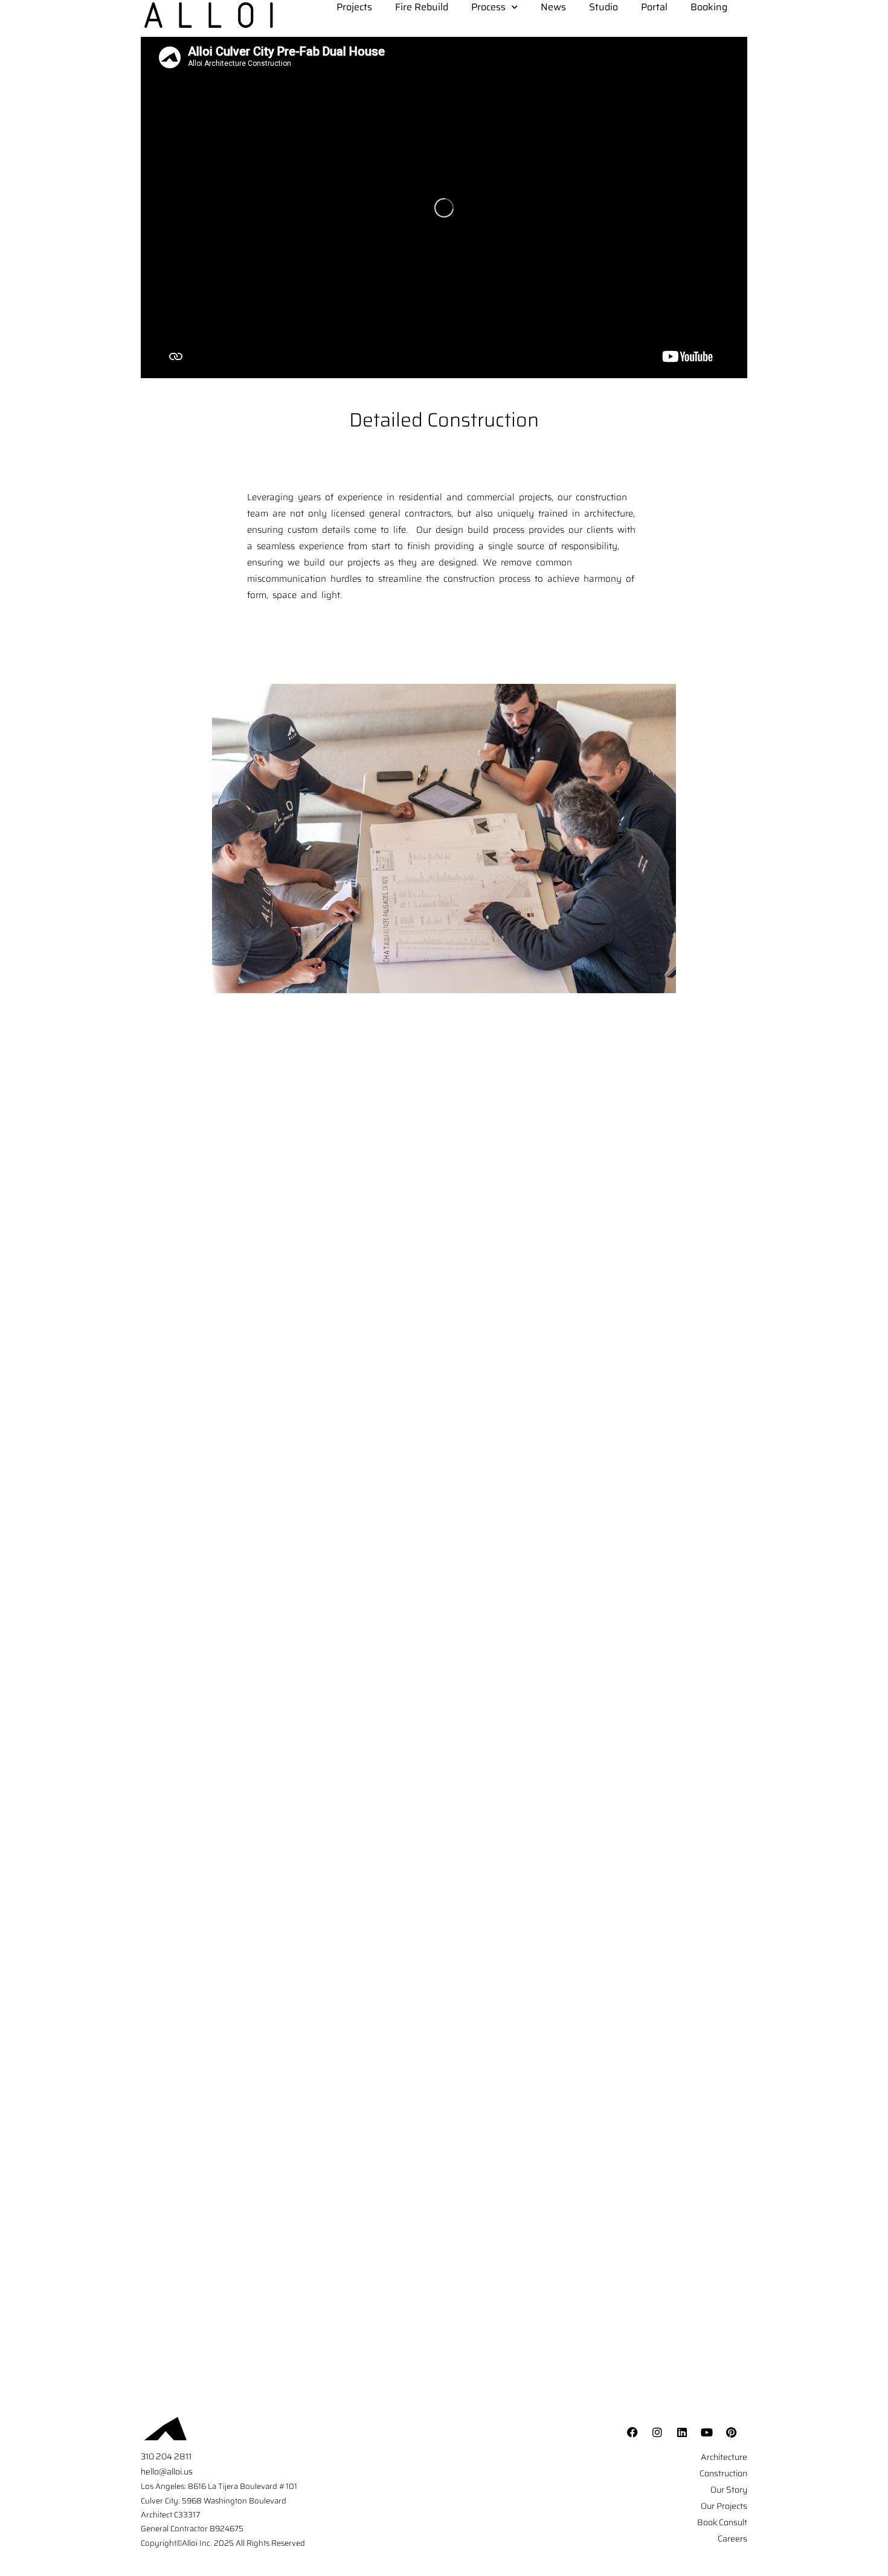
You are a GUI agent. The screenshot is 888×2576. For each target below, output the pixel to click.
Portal (654, 7)
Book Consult (722, 2522)
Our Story (729, 2490)
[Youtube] (707, 2432)
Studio (603, 7)
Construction (723, 2473)
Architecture (724, 2457)
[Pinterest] (732, 2432)
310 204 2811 (166, 2456)
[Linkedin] (682, 2432)
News (553, 7)
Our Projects (724, 2506)
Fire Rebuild (422, 7)
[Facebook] (632, 2432)
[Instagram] (657, 2432)
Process (488, 7)
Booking (709, 7)
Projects (354, 7)
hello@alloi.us (167, 2471)
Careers (732, 2539)
